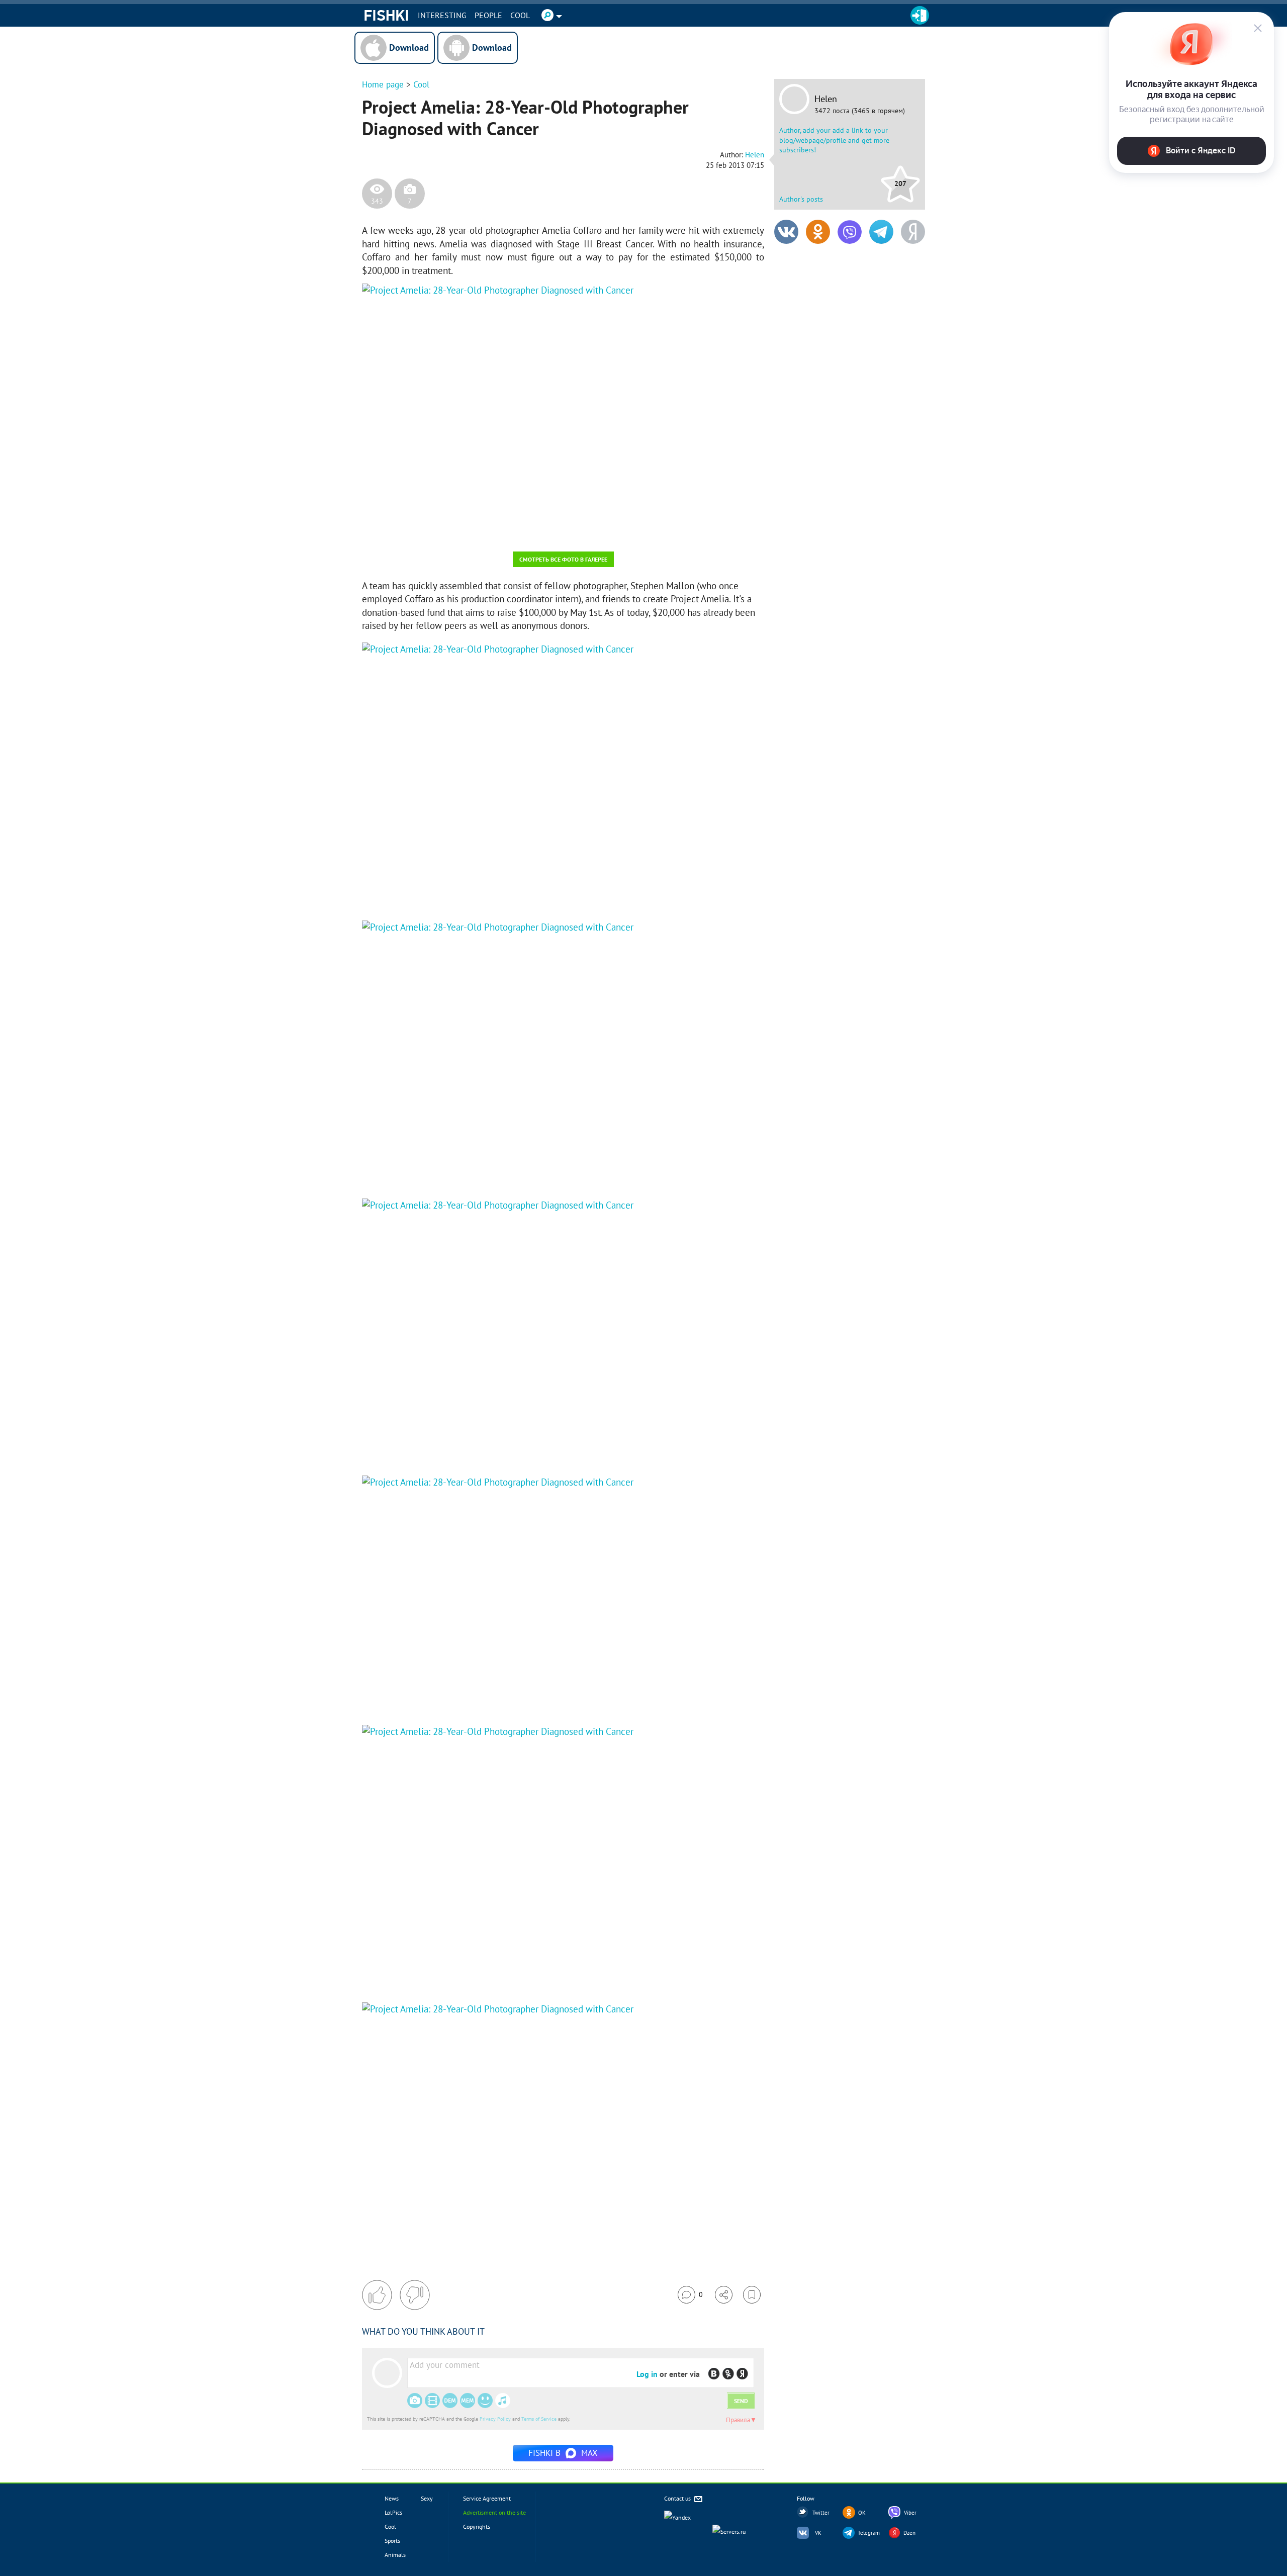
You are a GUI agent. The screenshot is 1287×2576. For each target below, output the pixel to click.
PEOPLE (488, 15)
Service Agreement (487, 2498)
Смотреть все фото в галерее (563, 559)
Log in (647, 2374)
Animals (395, 2555)
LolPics (393, 2512)
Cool (520, 15)
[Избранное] (752, 2295)
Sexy (427, 2498)
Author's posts (801, 199)
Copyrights (477, 2526)
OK (862, 2513)
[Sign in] (920, 15)
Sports (392, 2541)
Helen (826, 99)
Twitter (821, 2513)
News (392, 2498)
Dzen (909, 2533)
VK (818, 2533)
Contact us (678, 2498)
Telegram (869, 2533)
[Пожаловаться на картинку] (483, 530)
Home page (383, 84)
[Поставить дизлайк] (415, 2295)
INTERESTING (442, 15)
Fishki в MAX (563, 2453)
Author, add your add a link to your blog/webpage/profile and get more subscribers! (834, 140)
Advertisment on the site (494, 2512)
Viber (910, 2513)
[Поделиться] (724, 2295)
